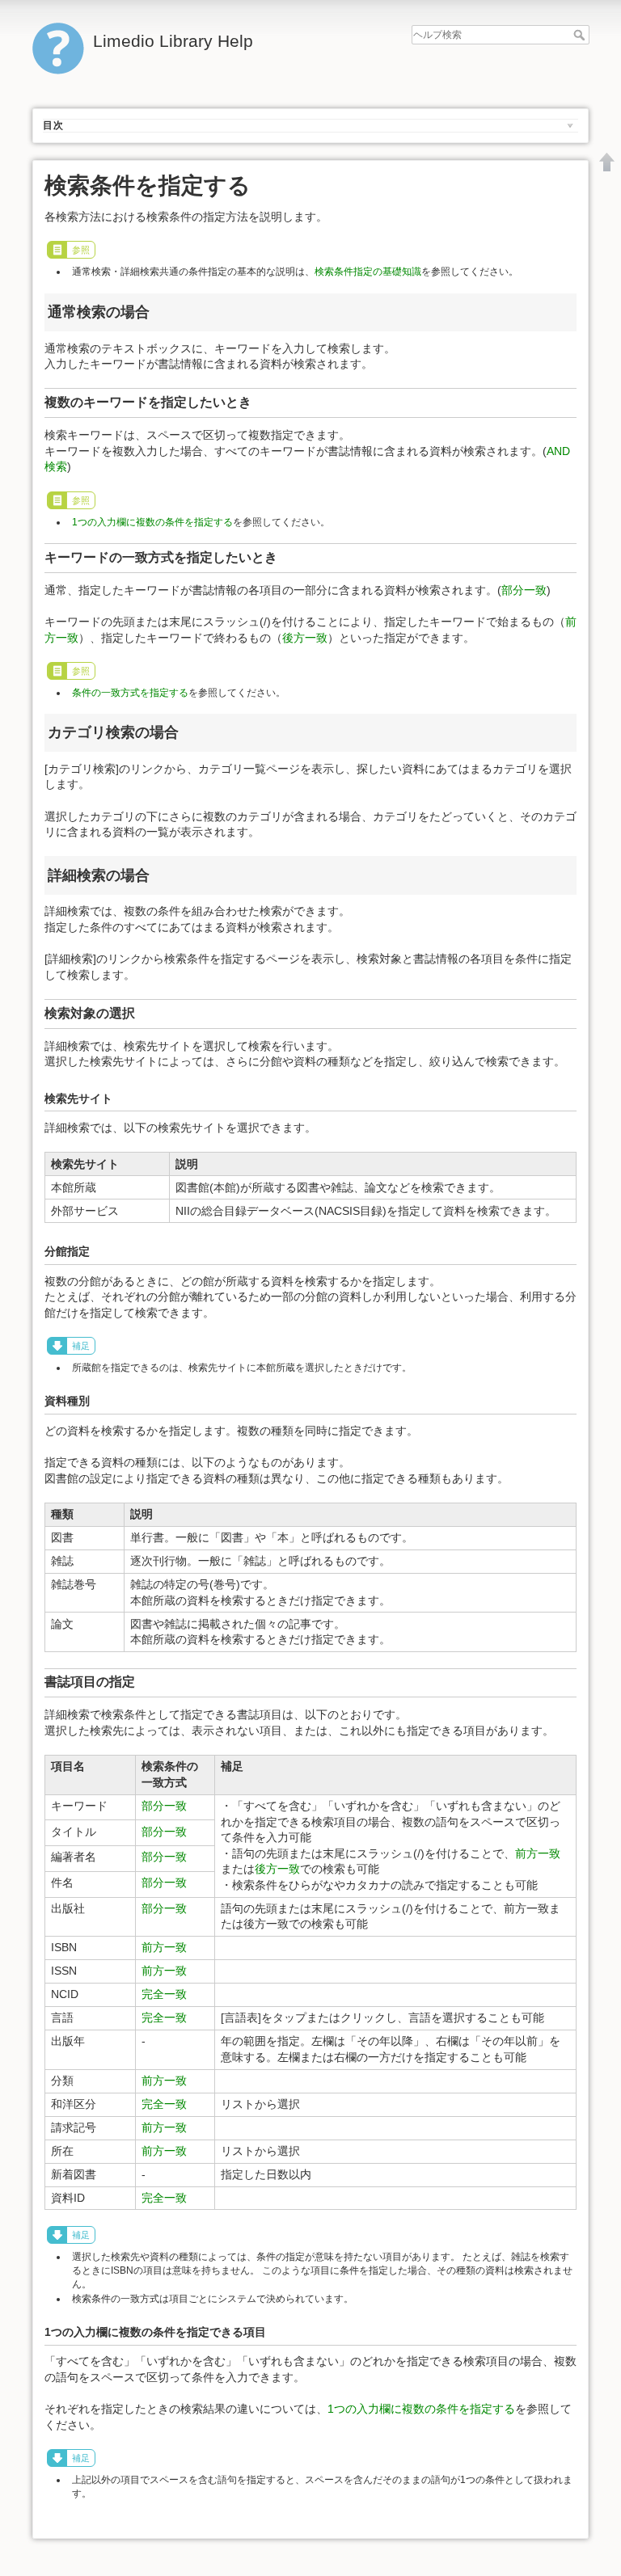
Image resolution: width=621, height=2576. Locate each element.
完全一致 (164, 1994)
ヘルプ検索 (581, 35)
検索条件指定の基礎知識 (368, 272)
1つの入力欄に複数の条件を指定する (152, 522)
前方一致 (538, 1853)
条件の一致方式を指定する (130, 693)
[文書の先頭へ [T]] (607, 162)
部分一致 (524, 590)
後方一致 (305, 638)
